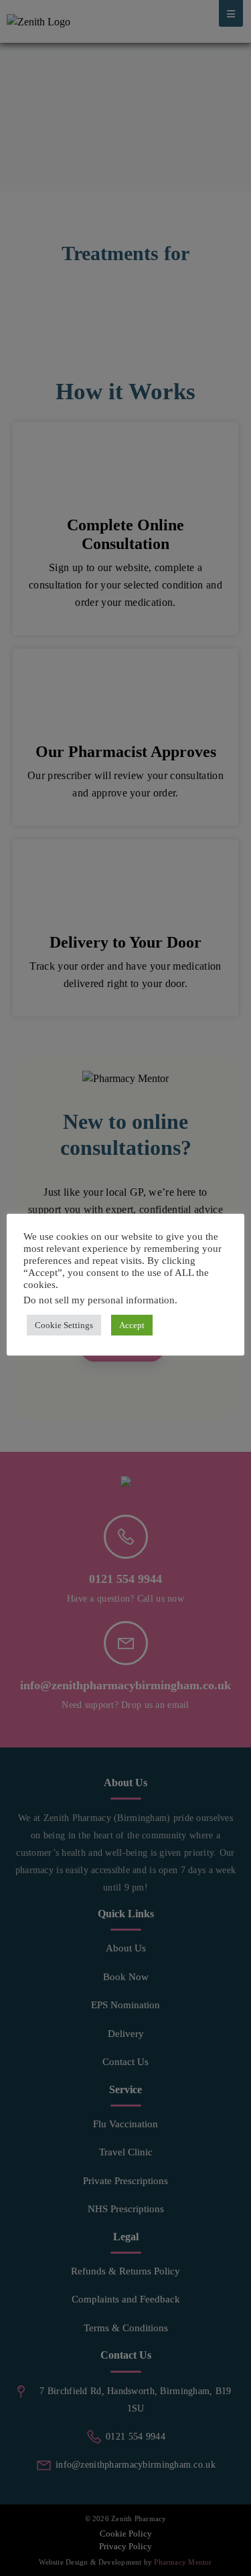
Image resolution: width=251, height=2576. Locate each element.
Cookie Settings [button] (64, 1325)
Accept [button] (132, 1325)
